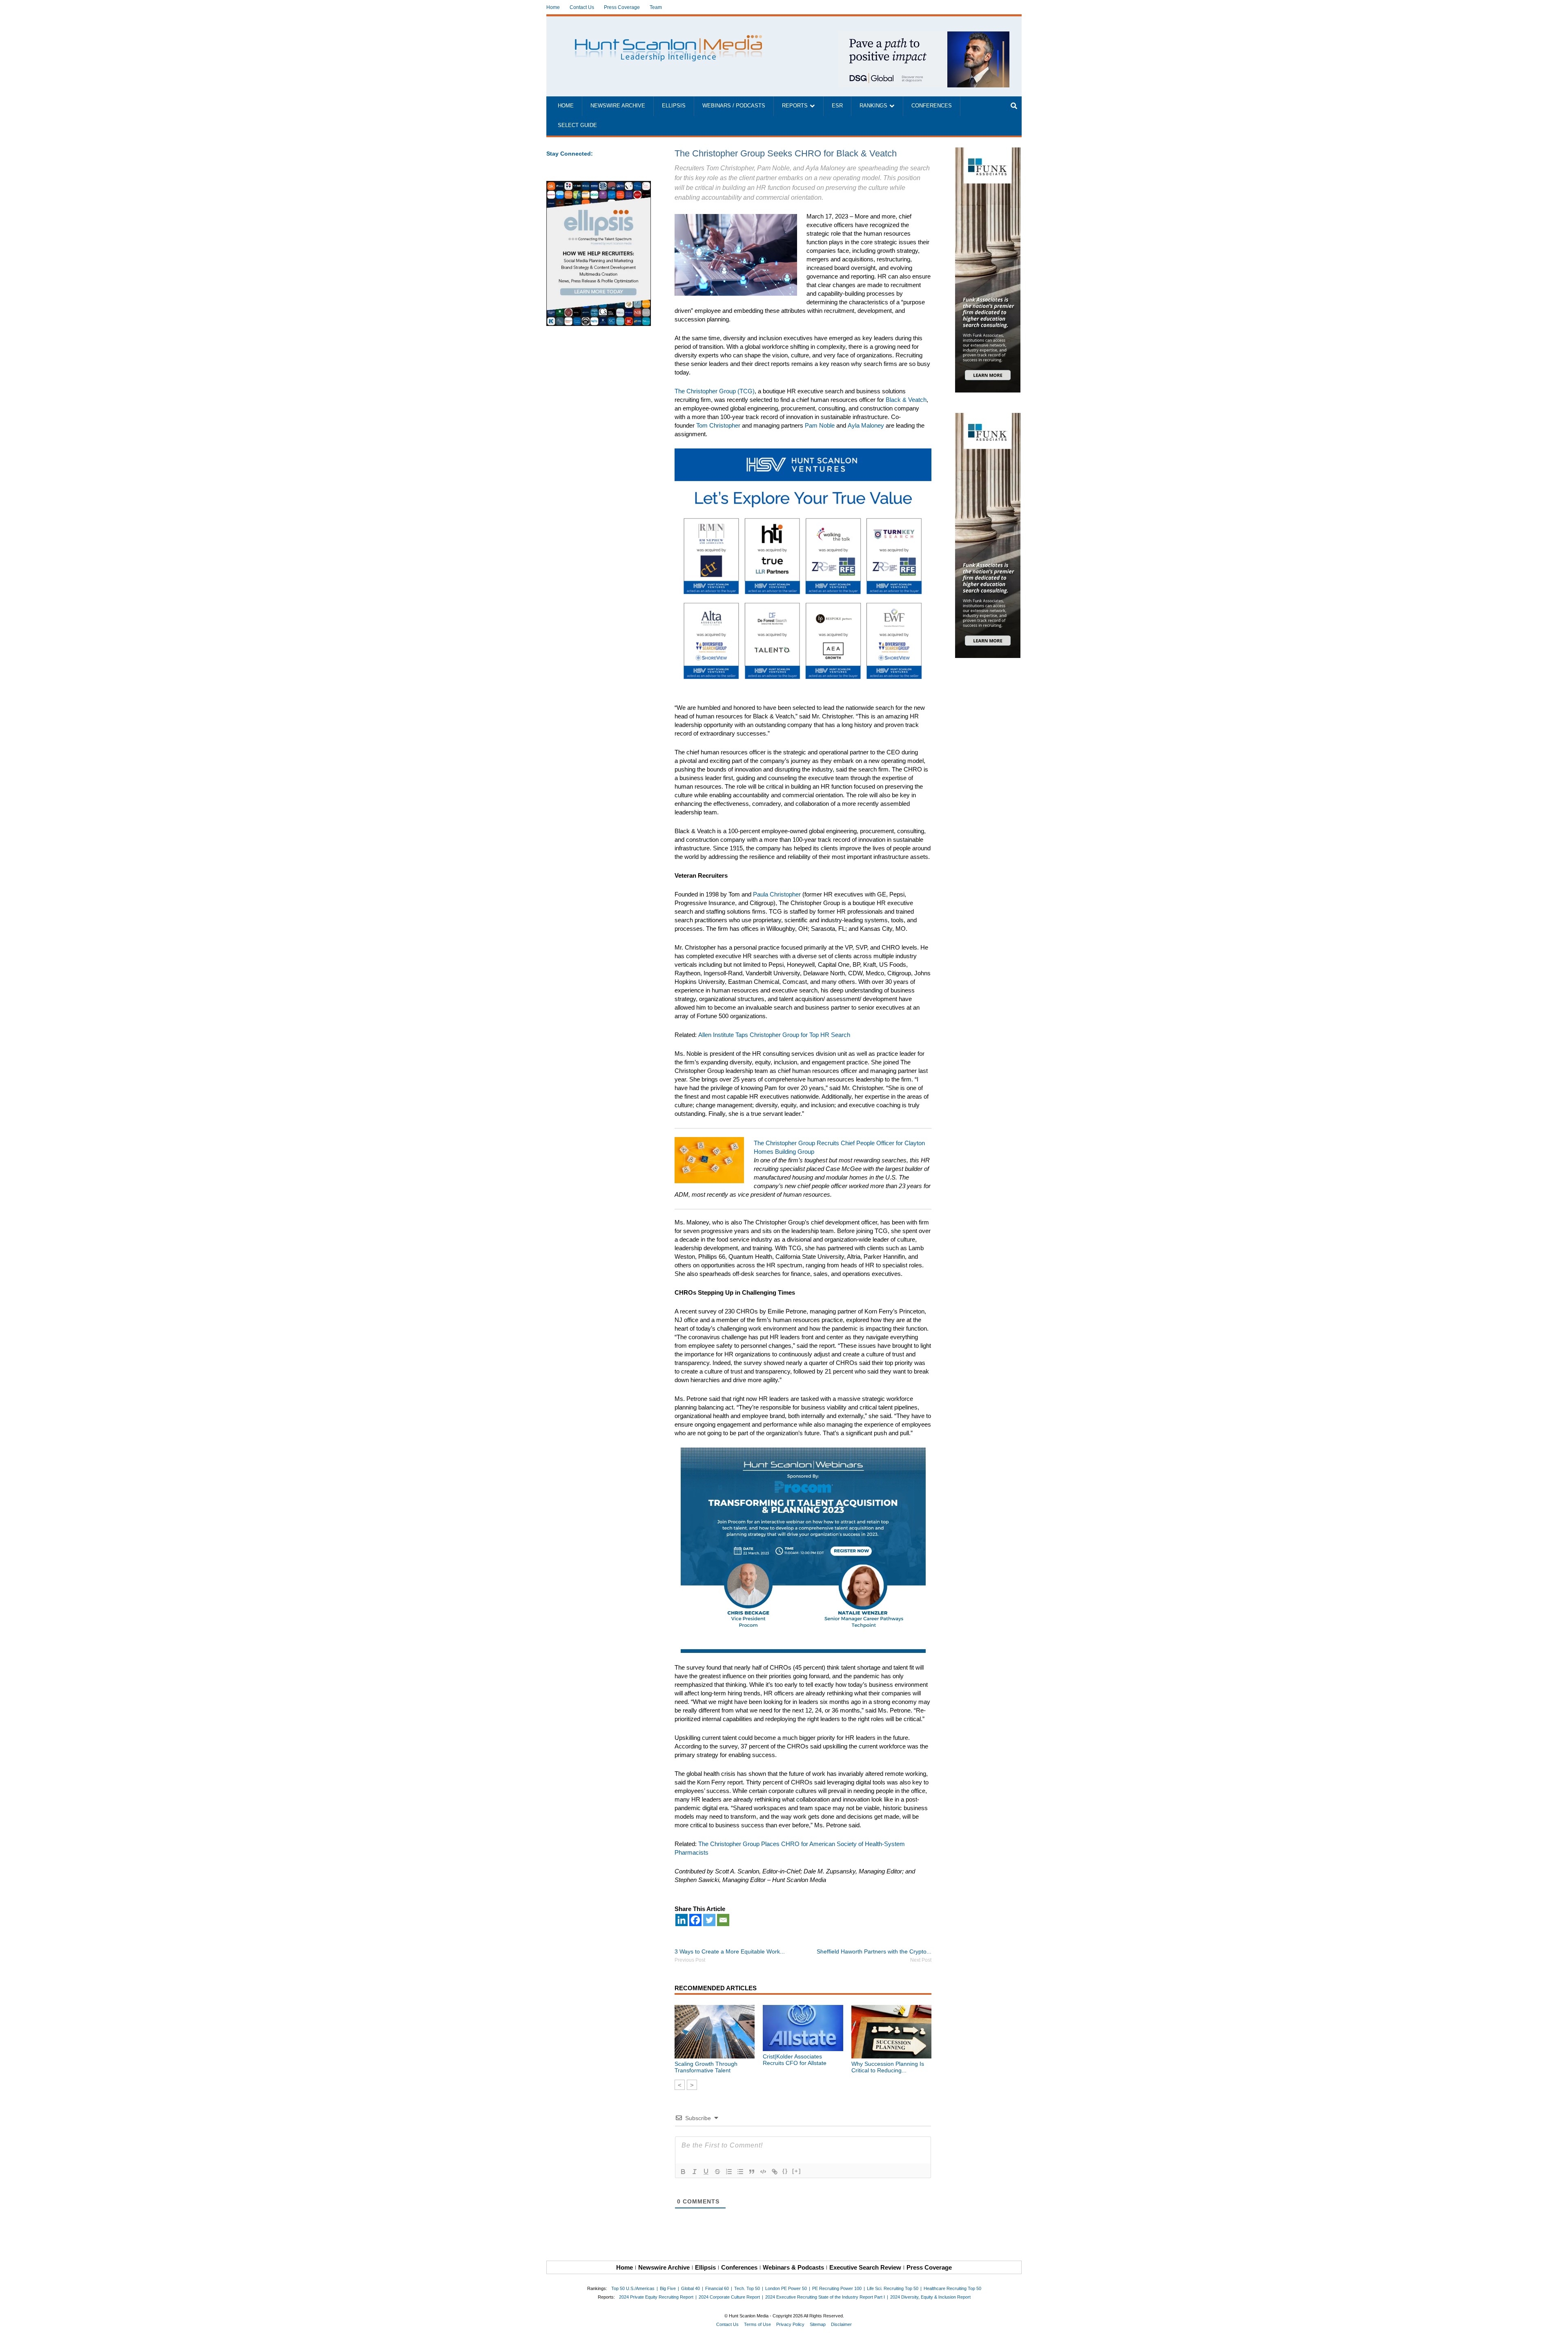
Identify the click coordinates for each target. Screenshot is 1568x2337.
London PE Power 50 (786, 2288)
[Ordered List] (729, 2172)
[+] (797, 2171)
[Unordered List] (740, 2172)
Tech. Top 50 (747, 2288)
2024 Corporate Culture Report (729, 2297)
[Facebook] (695, 1920)
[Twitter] (709, 1920)
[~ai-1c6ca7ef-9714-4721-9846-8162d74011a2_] (924, 36)
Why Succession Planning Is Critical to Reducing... (888, 2067)
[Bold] (683, 2172)
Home (553, 7)
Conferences (932, 106)
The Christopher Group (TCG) (715, 391)
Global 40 (690, 2288)
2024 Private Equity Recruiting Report (656, 2297)
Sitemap (818, 2324)
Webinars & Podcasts (793, 2267)
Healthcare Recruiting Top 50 (952, 2288)
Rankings (873, 106)
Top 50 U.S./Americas (633, 2288)
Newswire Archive (618, 106)
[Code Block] (763, 2172)
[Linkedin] (682, 1920)
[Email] (723, 1920)
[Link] (775, 2172)
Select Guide (577, 125)
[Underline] (706, 2172)
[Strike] (717, 2172)
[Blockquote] (752, 2172)
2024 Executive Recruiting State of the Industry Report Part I (825, 2297)
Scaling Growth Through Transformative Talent (706, 2067)
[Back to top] (1556, 2325)
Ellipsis (674, 106)
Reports (795, 106)
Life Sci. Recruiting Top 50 (893, 2288)
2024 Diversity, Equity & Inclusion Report (930, 2297)
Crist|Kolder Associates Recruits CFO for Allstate (795, 2060)
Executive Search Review (865, 2267)
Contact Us (582, 7)
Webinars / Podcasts (734, 106)
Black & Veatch (906, 400)
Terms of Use (757, 2324)
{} (785, 2171)
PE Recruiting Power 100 (837, 2288)
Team (656, 7)
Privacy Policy (790, 2324)
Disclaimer (841, 2324)
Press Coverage (622, 7)
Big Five (668, 2288)
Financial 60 (717, 2288)
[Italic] (695, 2172)
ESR (837, 106)
